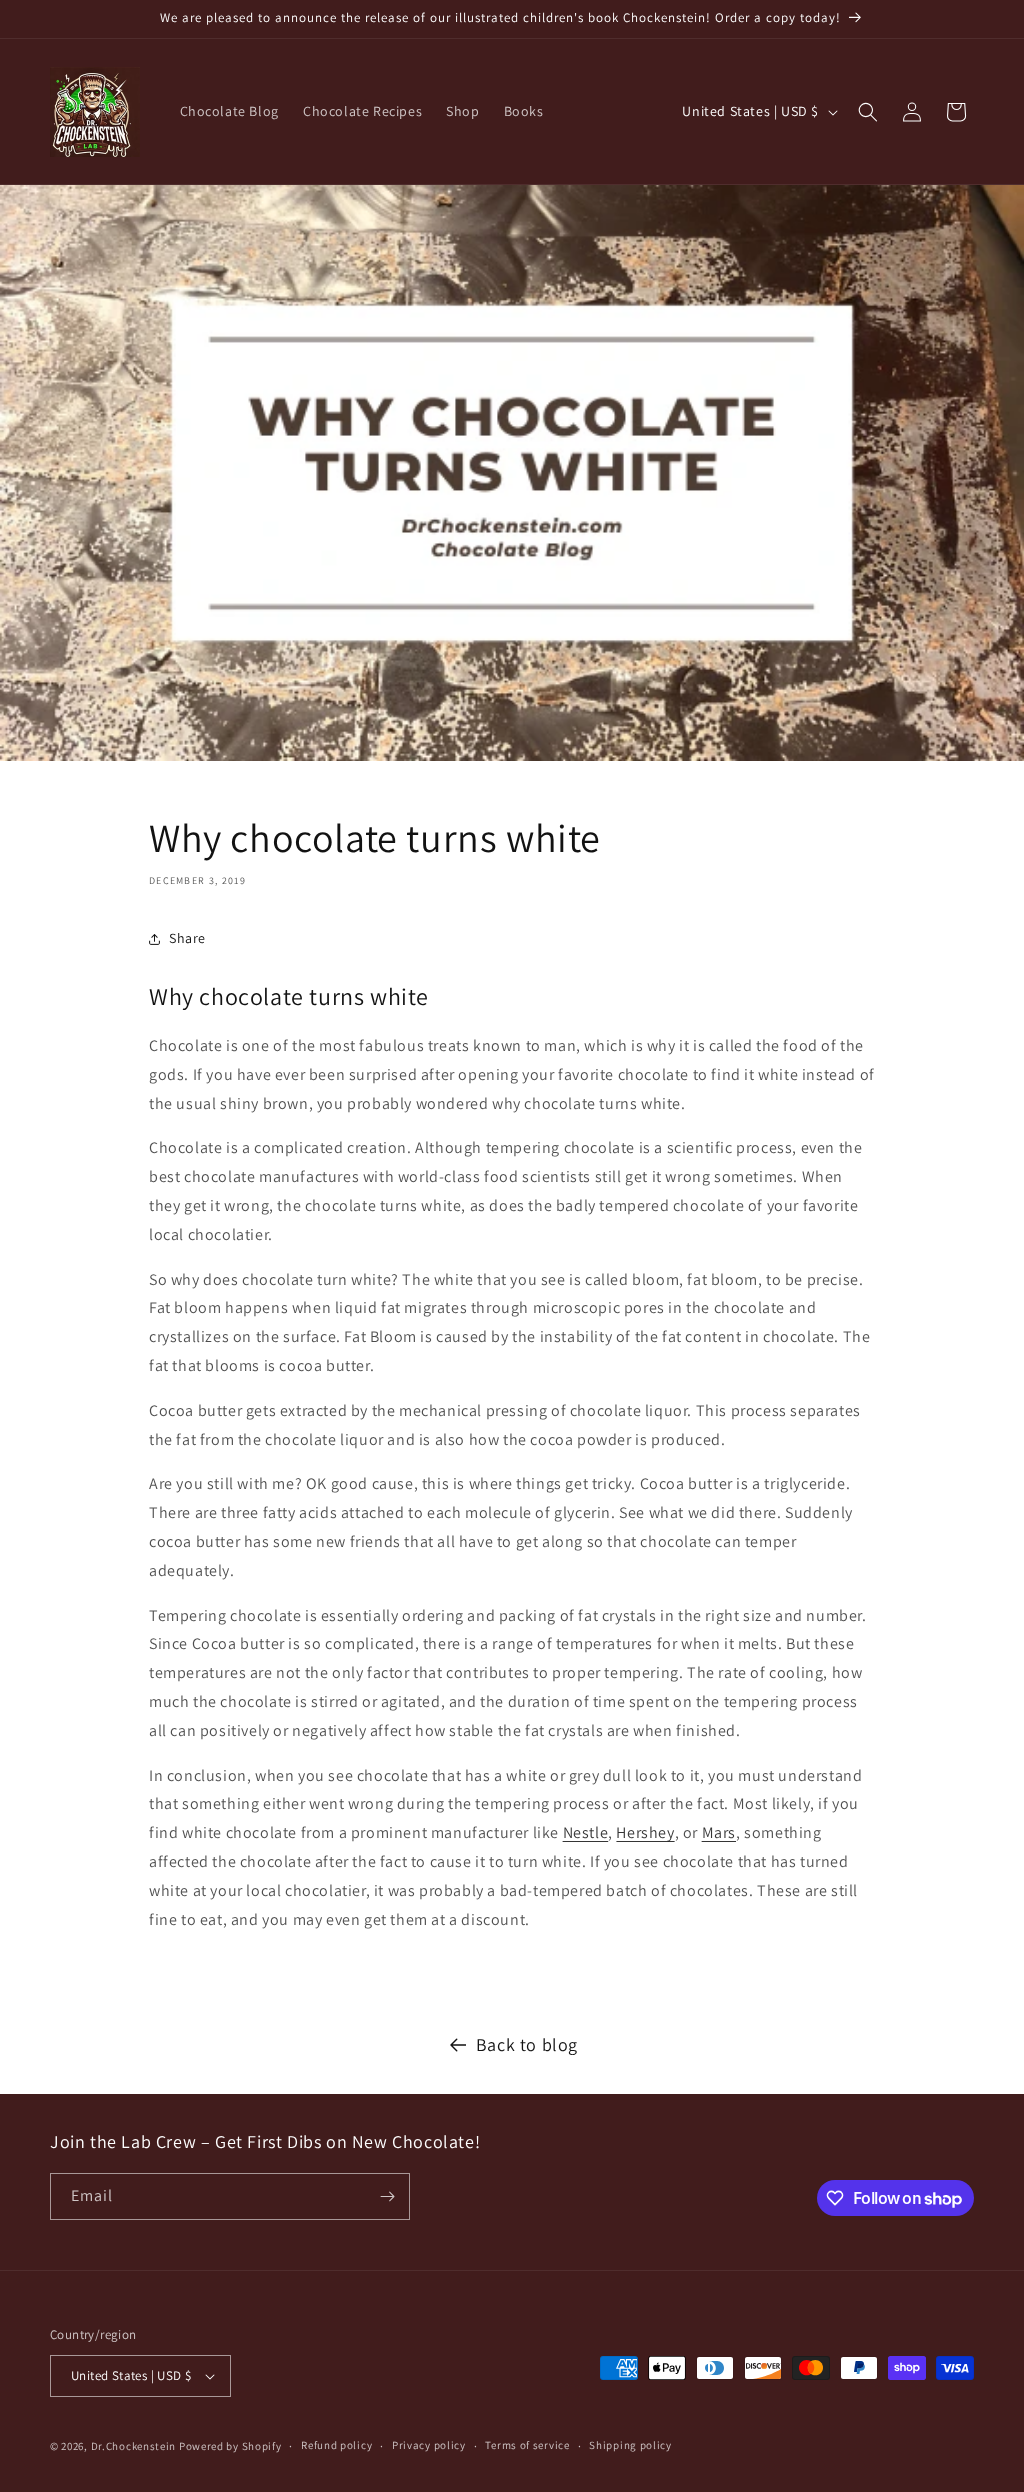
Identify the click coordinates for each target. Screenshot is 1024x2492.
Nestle (586, 1832)
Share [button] (187, 938)
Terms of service (527, 2445)
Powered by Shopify (230, 2446)
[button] (868, 112)
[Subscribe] (387, 2196)
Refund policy (336, 2445)
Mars (719, 1832)
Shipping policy (630, 2445)
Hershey (645, 1832)
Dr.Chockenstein (135, 2446)
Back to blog (527, 2044)
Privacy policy (429, 2445)
